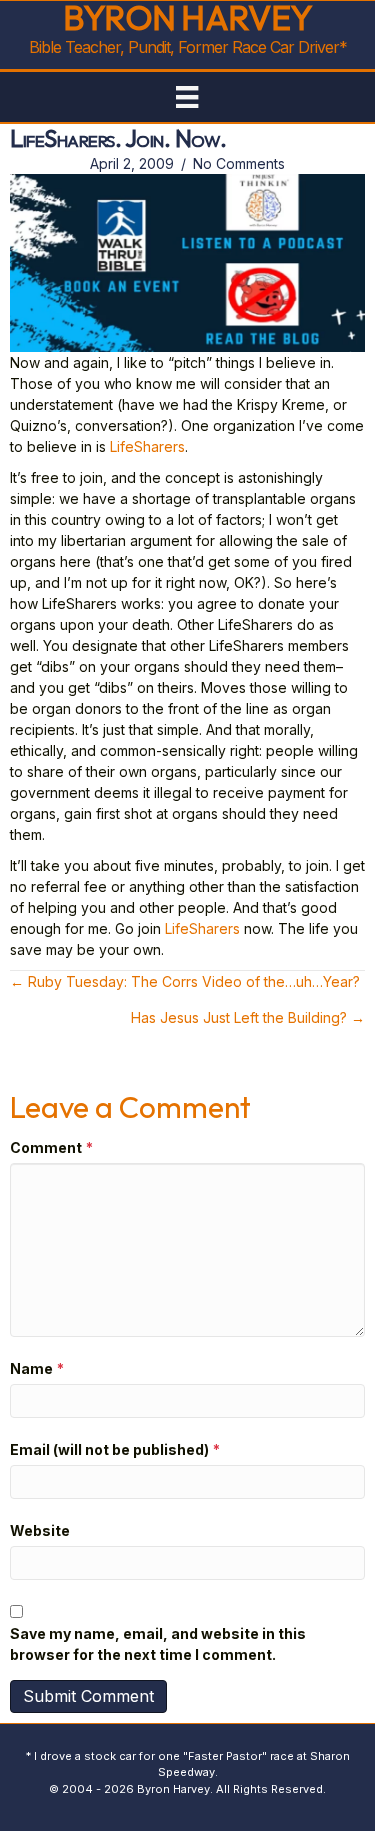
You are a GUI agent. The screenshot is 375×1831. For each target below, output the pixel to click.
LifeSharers (147, 446)
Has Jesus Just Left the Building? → (248, 1017)
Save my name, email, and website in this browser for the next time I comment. (158, 1644)
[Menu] (187, 97)
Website (40, 1530)
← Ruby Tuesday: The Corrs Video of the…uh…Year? (185, 981)
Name (37, 1368)
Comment (51, 1147)
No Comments (239, 163)
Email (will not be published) (115, 1449)
